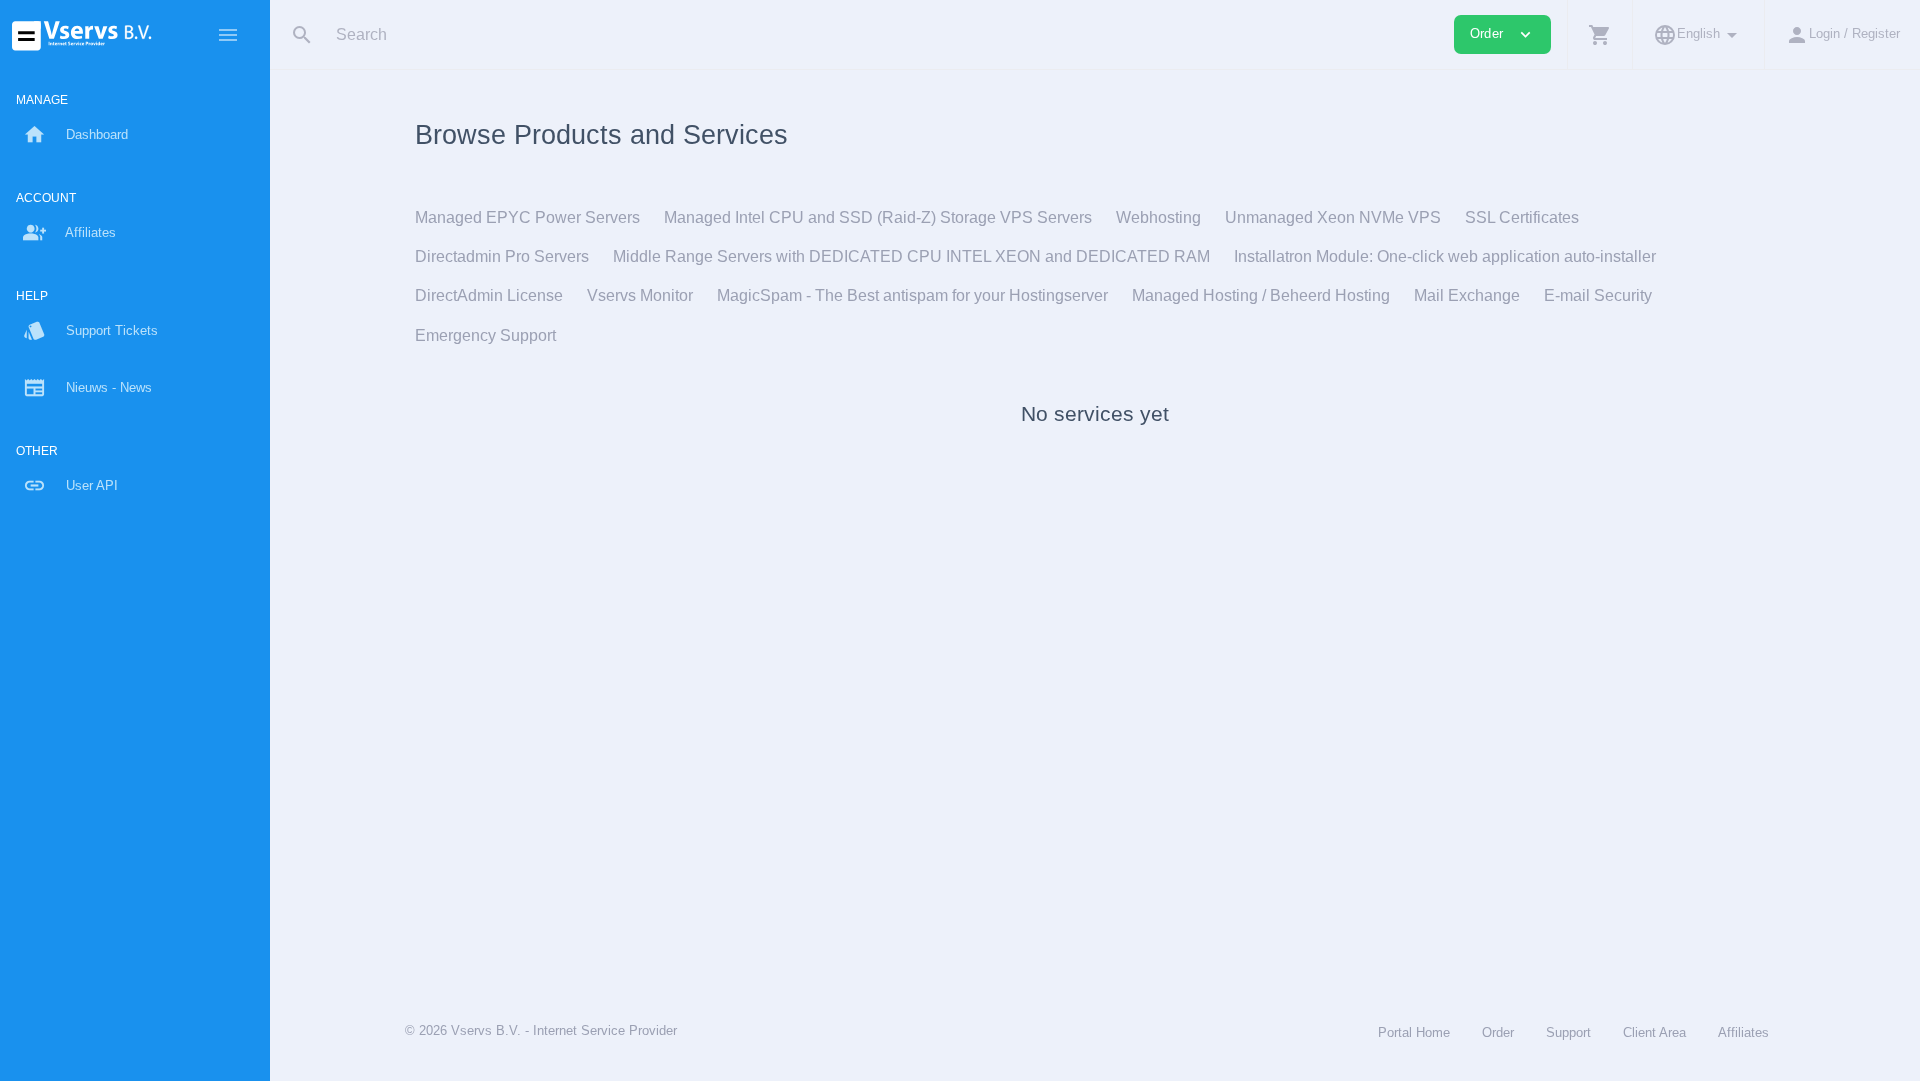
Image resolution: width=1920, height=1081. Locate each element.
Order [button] (1502, 34)
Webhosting (1158, 217)
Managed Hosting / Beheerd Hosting (1261, 295)
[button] (1599, 34)
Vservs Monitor (640, 295)
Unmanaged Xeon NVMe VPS (1333, 217)
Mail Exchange (1467, 295)
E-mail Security (1598, 295)
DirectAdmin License (489, 295)
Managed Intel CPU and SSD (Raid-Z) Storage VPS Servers (878, 217)
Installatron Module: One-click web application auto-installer (1445, 256)
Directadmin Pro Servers (502, 256)
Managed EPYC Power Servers (527, 217)
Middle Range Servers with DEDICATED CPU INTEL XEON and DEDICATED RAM (911, 256)
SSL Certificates (1522, 217)
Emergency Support (485, 335)
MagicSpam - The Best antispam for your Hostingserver (912, 295)
